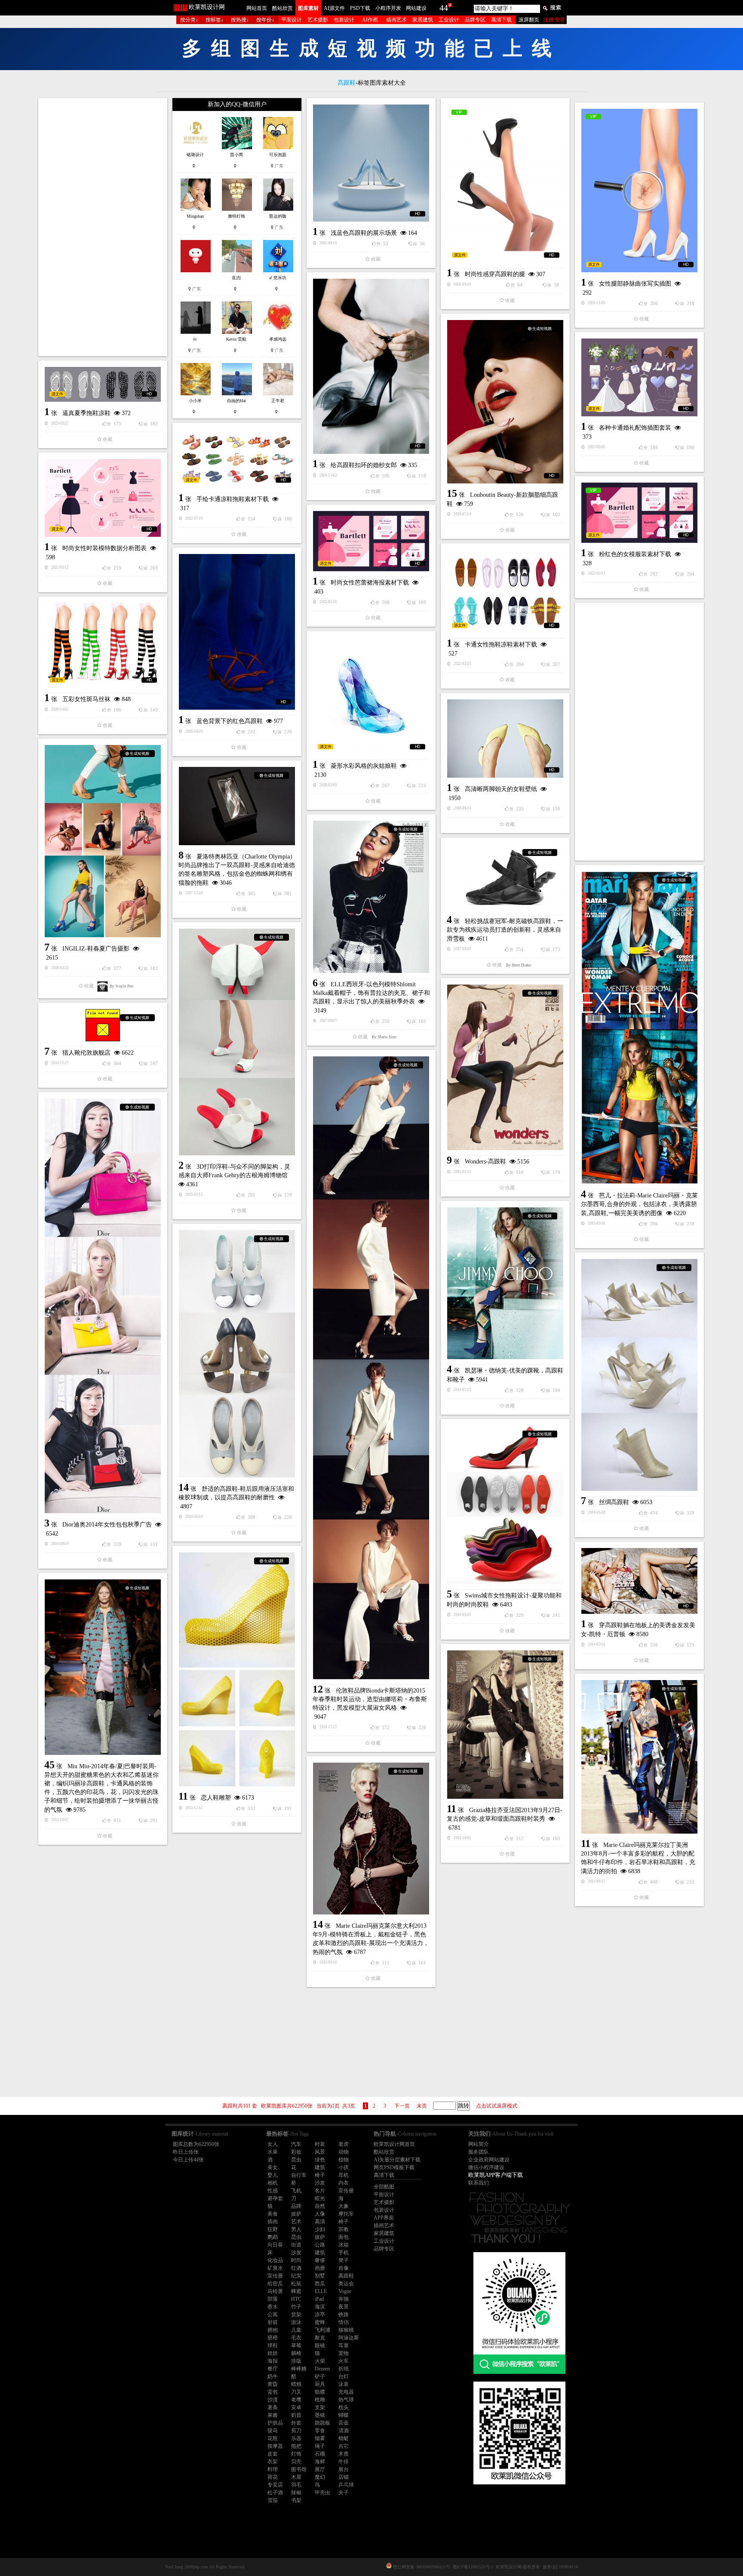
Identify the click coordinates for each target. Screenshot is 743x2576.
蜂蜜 (296, 2291)
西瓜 (320, 2284)
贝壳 (296, 2462)
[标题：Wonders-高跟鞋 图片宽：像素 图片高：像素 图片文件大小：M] (505, 1067)
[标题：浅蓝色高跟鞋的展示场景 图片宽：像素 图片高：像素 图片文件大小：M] (371, 163)
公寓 (273, 2314)
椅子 (320, 2175)
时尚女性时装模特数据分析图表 (104, 548)
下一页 (402, 2106)
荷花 (273, 2477)
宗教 (344, 2229)
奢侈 (320, 2260)
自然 (320, 2206)
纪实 (296, 2276)
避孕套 (275, 2198)
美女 (273, 2167)
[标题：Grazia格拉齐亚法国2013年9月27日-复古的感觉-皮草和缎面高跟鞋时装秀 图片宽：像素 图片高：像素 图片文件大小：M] (505, 1725)
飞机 (296, 2191)
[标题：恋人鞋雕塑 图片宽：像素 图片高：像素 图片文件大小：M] (237, 1669)
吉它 (344, 2446)
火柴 (320, 2361)
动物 (344, 2152)
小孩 (344, 2167)
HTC (296, 2299)
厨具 (320, 2384)
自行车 (299, 2175)
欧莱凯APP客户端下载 (496, 2175)
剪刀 (296, 2431)
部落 (273, 2299)
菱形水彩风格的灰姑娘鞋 (364, 766)
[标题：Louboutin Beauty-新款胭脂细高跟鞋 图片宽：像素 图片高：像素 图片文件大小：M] (505, 402)
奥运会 (346, 2284)
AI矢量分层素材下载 (397, 2160)
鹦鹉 (273, 2237)
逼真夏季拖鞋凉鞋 (86, 413)
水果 (273, 2152)
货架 (296, 2314)
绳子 (320, 2446)
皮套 (273, 2454)
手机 (344, 2253)
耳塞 (344, 2345)
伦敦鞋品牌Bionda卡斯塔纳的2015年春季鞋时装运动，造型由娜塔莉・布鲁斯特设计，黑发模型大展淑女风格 (370, 1699)
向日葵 (275, 2245)
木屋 (296, 2477)
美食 (273, 2214)
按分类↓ (189, 20)
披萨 (296, 2214)
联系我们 (479, 2183)
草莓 (296, 2345)
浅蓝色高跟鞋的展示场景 (364, 233)
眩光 (320, 2198)
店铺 (344, 2477)
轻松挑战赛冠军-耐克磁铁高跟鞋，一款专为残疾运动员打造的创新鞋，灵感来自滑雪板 (505, 930)
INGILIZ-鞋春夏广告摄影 (96, 949)
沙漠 (273, 2400)
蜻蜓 (344, 2438)
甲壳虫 (322, 2493)
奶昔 (296, 2415)
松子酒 (275, 2493)
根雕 (320, 2400)
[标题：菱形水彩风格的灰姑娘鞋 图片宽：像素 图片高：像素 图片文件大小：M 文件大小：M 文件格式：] (371, 696)
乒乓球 (346, 2485)
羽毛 (296, 2485)
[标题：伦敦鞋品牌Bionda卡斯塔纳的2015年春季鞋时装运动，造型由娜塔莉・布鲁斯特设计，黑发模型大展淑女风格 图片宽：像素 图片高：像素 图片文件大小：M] (371, 1368)
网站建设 (416, 8)
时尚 (296, 2260)
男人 (296, 2229)
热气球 (346, 2400)
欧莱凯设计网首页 (394, 2144)
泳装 (344, 2384)
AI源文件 (334, 8)
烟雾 (320, 2438)
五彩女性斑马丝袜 (86, 699)
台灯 (344, 2376)
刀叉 (296, 2392)
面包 (344, 2237)
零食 (320, 2431)
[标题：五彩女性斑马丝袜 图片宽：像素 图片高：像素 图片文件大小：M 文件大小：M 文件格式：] (103, 645)
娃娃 (273, 2353)
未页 (422, 2106)
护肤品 (275, 2423)
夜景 (344, 2307)
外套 (296, 2423)
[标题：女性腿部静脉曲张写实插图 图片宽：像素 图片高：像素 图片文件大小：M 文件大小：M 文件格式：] (639, 191)
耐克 (320, 2338)
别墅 (320, 2276)
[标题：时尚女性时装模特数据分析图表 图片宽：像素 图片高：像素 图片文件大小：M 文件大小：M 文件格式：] (103, 498)
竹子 (296, 2307)
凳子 (344, 2260)
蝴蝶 (344, 2415)
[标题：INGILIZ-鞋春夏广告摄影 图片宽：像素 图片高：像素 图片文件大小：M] (103, 841)
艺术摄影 (318, 20)
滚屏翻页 (529, 20)
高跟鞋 (346, 2276)
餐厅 (273, 2369)
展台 (344, 2469)
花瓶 (273, 2438)
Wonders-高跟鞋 (485, 1162)
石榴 (320, 2454)
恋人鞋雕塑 (216, 1798)
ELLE (321, 2291)
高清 (320, 2222)
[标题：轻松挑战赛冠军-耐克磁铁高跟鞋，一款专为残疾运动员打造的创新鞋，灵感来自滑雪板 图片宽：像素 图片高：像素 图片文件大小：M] (505, 877)
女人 (273, 2144)
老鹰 (296, 2400)
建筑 (320, 2167)
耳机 (344, 2175)
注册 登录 (554, 20)
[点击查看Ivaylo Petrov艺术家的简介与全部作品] (103, 986)
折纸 (344, 2369)
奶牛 (273, 2376)
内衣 (344, 2183)
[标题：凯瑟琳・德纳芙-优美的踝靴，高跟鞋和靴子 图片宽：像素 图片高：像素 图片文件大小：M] (505, 1283)
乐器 (296, 2438)
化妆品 (275, 2260)
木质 (344, 2454)
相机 (273, 2183)
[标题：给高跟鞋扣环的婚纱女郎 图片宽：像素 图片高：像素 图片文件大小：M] (371, 366)
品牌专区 (475, 20)
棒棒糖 (299, 2369)
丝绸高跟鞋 (614, 1502)
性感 (273, 2191)
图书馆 (299, 2469)
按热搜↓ (240, 20)
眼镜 (320, 2345)
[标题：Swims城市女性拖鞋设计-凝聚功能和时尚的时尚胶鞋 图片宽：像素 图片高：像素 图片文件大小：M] (505, 1505)
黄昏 (273, 2384)
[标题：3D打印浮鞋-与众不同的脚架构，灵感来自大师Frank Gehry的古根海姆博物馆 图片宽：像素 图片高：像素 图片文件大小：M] (237, 1042)
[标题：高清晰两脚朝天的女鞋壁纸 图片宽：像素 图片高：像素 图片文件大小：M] (505, 739)
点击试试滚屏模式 (497, 2106)
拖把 (296, 2446)
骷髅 (320, 2392)
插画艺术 (396, 20)
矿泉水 (275, 2268)
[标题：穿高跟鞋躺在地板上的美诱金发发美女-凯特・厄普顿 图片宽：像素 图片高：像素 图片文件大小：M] (639, 1581)
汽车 (296, 2144)
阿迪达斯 (349, 2338)
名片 (320, 2191)
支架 (320, 2407)
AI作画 (370, 20)
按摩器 (275, 2446)
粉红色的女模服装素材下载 (635, 554)
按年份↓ (265, 20)
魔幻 (320, 2477)
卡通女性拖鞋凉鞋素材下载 (501, 645)
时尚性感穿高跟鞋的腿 (495, 274)
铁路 (344, 2314)
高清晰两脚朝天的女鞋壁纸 (501, 789)
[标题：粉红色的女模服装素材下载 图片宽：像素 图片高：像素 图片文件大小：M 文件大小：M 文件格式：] (639, 513)
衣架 (273, 2462)
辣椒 (296, 2493)
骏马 (273, 2431)
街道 (296, 2245)
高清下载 (501, 20)
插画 (273, 2222)
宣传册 (346, 2191)
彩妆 (296, 2152)
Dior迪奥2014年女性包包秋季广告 (107, 1525)
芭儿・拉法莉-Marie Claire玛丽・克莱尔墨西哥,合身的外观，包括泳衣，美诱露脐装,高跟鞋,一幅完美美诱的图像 (639, 1204)
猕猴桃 (346, 2330)
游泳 (296, 2322)
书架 (296, 2500)
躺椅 (296, 2353)
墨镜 (320, 2415)
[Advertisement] (103, 227)
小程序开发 (388, 8)
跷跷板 (322, 2423)
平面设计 (292, 20)
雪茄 (273, 2500)
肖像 (344, 2268)
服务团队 (479, 2152)
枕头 (344, 2407)
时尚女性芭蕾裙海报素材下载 (370, 583)
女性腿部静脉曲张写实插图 (635, 284)
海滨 (320, 2307)
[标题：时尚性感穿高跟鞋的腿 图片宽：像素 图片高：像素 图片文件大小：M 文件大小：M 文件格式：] (505, 184)
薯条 (273, 2407)
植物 (344, 2160)
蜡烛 (296, 2384)
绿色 (320, 2160)
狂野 (273, 2229)
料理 (273, 2469)
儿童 (296, 2330)
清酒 (344, 2431)
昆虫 (296, 2160)
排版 (296, 2361)
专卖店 (275, 2485)
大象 (344, 2206)
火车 (344, 2361)
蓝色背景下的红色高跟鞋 (230, 721)
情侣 (344, 2322)
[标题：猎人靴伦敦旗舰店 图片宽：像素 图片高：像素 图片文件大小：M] (103, 1025)
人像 (320, 2214)
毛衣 (296, 2338)
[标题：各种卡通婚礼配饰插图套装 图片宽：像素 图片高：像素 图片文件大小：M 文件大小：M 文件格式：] (639, 377)
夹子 (344, 2493)
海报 (273, 2361)
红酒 (296, 2268)
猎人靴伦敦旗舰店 (86, 1053)
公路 (320, 2245)
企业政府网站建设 (489, 2160)
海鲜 (320, 2462)
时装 (320, 2144)
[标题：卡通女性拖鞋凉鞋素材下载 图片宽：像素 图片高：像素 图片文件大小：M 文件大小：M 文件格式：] (505, 591)
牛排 (344, 2462)
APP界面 (384, 2218)
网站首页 (257, 8)
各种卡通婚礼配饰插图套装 (635, 428)
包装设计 (344, 20)
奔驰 (344, 2299)
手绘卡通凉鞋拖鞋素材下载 (233, 499)
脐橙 (273, 2338)
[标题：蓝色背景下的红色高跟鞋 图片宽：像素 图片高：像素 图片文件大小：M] (237, 632)
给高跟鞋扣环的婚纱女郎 (364, 465)
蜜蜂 (320, 2322)
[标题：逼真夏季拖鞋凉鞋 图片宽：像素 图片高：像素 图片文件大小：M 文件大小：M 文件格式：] (103, 384)
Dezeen (322, 2369)
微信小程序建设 (486, 2167)
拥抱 (273, 2330)
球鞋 (273, 2345)
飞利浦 (322, 2330)
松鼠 (296, 2284)
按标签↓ (215, 20)
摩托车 (346, 2214)
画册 (320, 2268)
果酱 (273, 2415)
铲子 (320, 2376)
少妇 (320, 2229)
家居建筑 (423, 20)
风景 (320, 2152)
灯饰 (296, 2454)
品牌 (296, 2206)
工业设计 (449, 20)
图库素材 (308, 8)
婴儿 (273, 2175)
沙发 (320, 2183)
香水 (273, 2307)
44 (444, 8)
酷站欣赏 (282, 8)
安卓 (296, 2407)
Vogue (345, 2291)
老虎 (344, 2144)
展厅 (320, 2469)
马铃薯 (275, 2291)
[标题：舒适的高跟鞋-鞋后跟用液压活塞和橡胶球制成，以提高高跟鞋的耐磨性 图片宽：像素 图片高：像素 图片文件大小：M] (237, 1354)
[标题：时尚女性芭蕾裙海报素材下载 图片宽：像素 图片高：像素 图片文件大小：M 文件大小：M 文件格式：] (371, 541)
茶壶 (344, 2423)
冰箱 (344, 2245)
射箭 (273, 2322)
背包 (273, 2392)
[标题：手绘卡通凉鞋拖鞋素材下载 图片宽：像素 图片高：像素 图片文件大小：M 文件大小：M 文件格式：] (237, 459)
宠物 (344, 2353)
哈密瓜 (275, 2284)
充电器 (346, 2392)
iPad (319, 2299)
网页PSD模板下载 (394, 2167)
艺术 (296, 2222)
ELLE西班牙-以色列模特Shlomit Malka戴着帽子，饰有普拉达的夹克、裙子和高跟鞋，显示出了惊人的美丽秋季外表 (371, 993)
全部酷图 (384, 2187)
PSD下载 (360, 8)
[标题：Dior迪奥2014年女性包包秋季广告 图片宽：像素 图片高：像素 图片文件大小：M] (103, 1306)
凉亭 (320, 2314)
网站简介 (479, 2144)
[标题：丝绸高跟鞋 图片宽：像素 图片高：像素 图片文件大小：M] (639, 1375)
